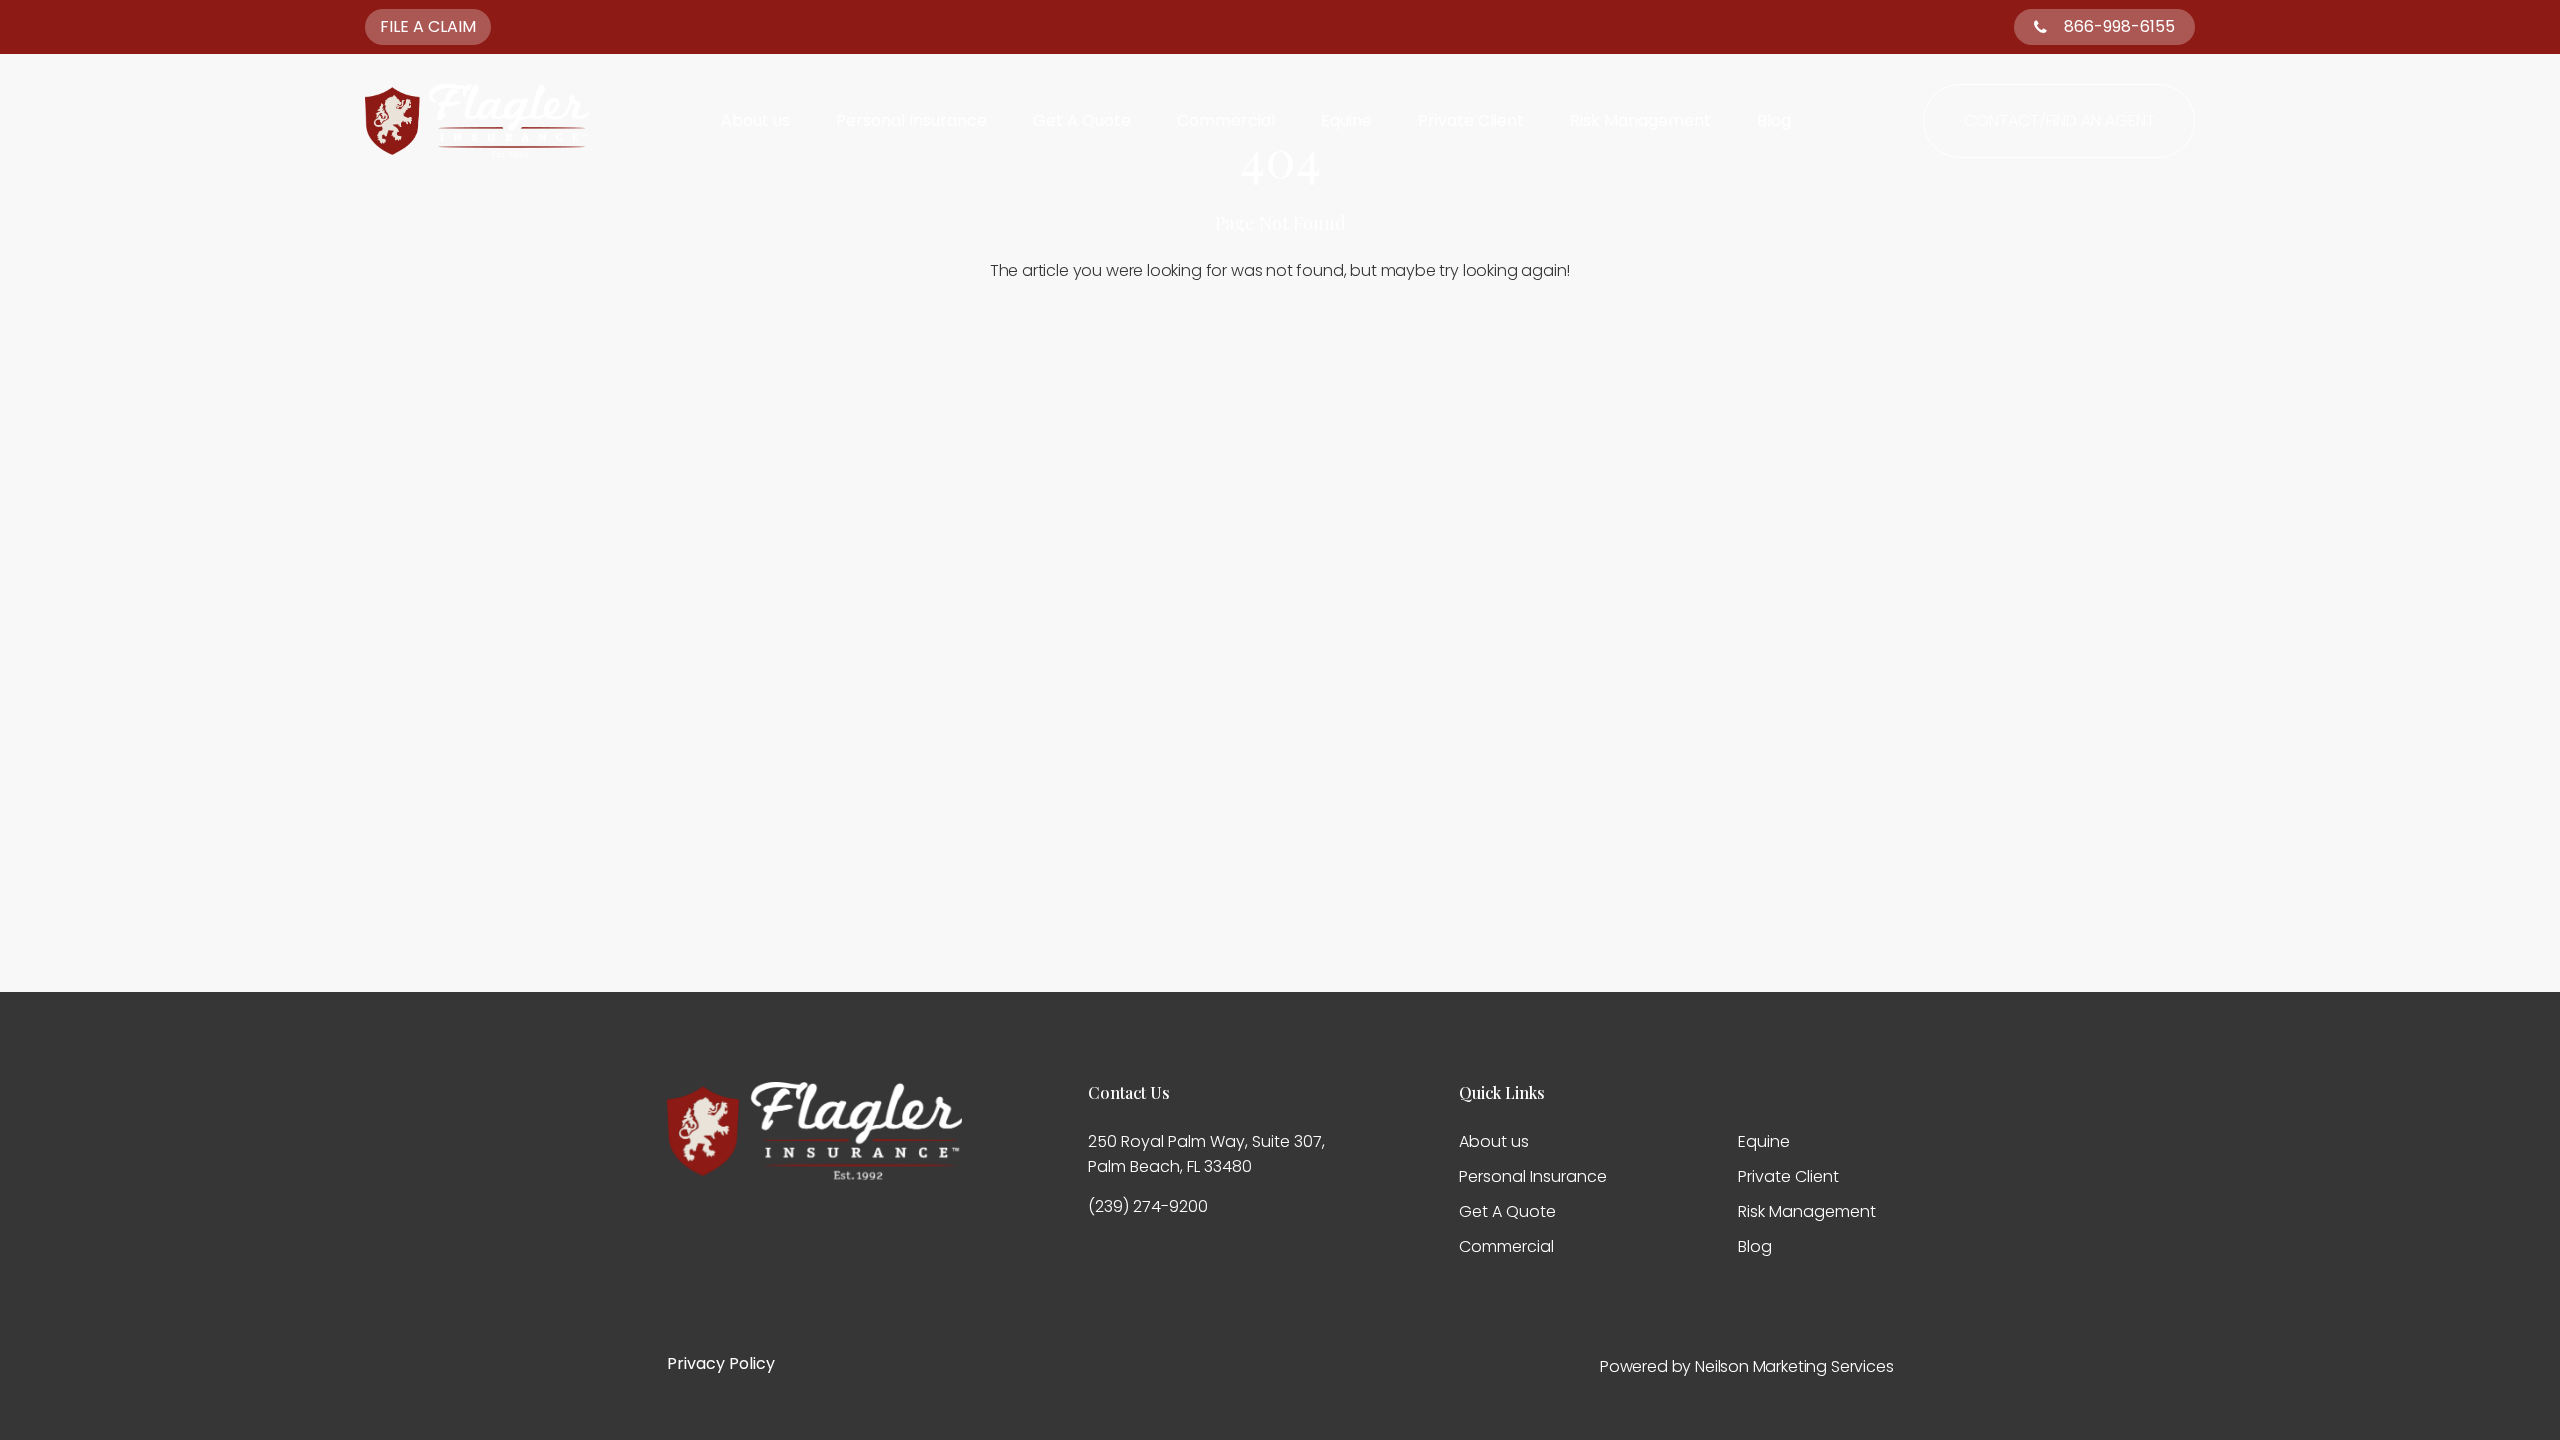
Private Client (1471, 121)
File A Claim (428, 26)
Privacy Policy (721, 1363)
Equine (1346, 121)
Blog (1774, 121)
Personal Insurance (911, 121)
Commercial (1226, 121)
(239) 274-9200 (1148, 1206)
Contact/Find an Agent (2059, 120)
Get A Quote (1082, 121)
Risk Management (1640, 121)
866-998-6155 (2119, 26)
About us (755, 121)
